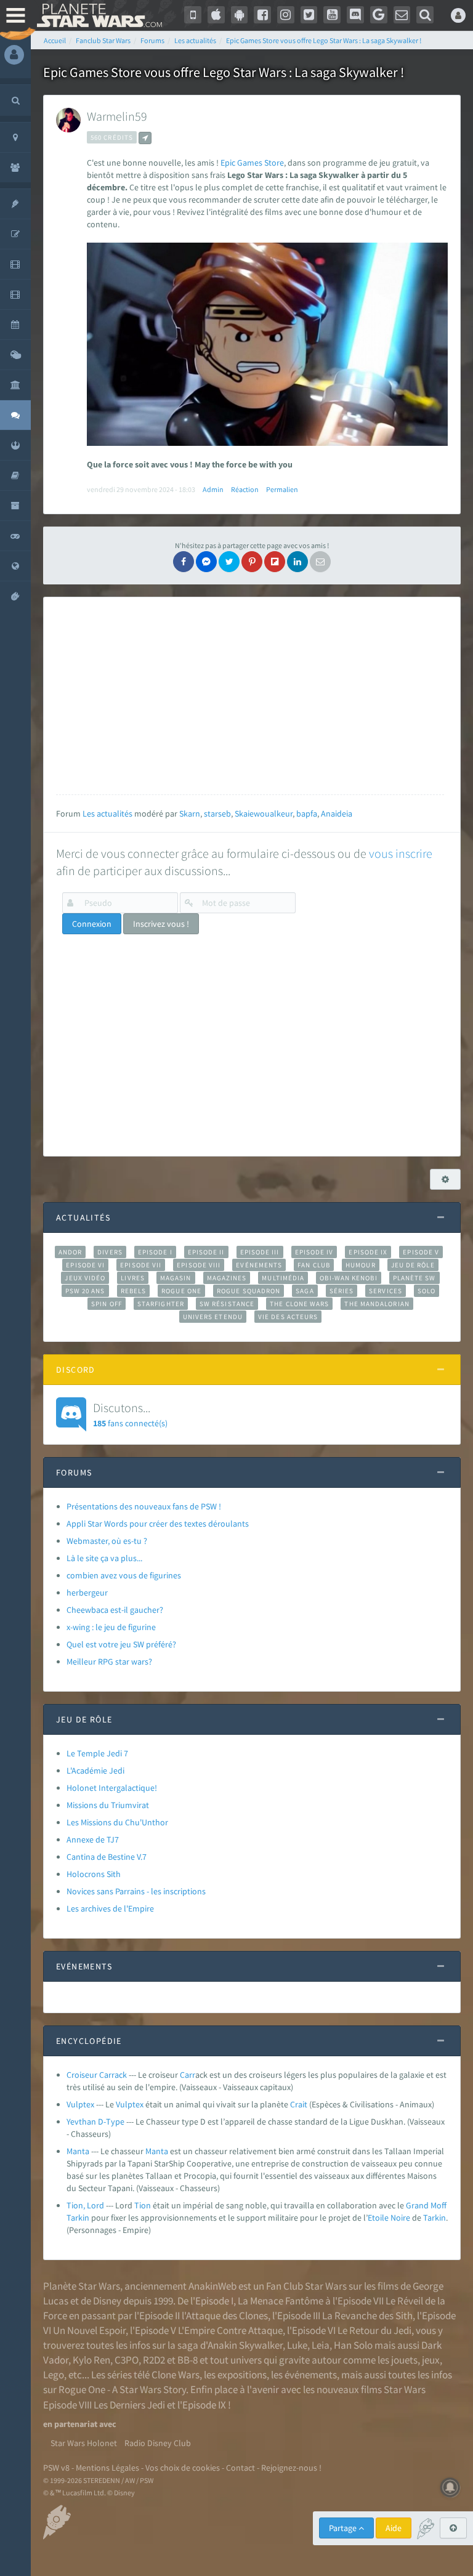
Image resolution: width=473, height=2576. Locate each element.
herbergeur (87, 1593)
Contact (241, 2468)
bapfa (307, 814)
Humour (361, 1265)
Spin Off (107, 1304)
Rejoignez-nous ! (291, 2468)
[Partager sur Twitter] (229, 562)
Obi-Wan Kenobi (348, 1278)
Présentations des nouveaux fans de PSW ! (144, 1506)
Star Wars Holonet (84, 2443)
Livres (133, 1278)
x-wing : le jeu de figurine (111, 1627)
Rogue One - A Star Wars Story (122, 2389)
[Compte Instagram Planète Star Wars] (286, 15)
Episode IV (314, 1252)
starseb (217, 814)
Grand (417, 2205)
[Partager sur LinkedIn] (297, 562)
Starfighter (161, 1304)
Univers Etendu (213, 1317)
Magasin (176, 1278)
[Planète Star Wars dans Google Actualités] (379, 15)
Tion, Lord (85, 2205)
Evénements (259, 1265)
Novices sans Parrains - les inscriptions (136, 1891)
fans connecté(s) (130, 1414)
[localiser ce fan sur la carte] (145, 138)
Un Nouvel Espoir (89, 2330)
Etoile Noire (389, 2218)
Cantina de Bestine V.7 (107, 1857)
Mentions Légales (107, 2468)
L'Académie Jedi (95, 1770)
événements (311, 2375)
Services (386, 1291)
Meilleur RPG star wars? (109, 1661)
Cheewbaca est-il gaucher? (115, 1610)
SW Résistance (227, 1304)
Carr (188, 2075)
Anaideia (337, 814)
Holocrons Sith (94, 1874)
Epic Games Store (252, 163)
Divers (110, 1252)
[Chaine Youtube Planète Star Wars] (332, 15)
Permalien (282, 489)
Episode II (206, 1252)
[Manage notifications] (450, 2487)
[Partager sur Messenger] (206, 562)
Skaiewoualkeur (264, 814)
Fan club (314, 1265)
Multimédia (283, 1278)
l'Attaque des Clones (225, 2316)
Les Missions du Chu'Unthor (117, 1822)
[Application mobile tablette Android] (240, 15)
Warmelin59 (117, 116)
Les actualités (107, 814)
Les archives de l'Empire (110, 1908)
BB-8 (188, 2360)
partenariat (76, 2424)
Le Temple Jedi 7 (97, 1753)
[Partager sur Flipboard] (275, 562)
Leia (321, 2345)
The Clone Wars (299, 1304)
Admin (213, 489)
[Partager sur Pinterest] (252, 562)
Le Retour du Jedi (374, 2330)
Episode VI (85, 1265)
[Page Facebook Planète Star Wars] (262, 15)
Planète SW (414, 1278)
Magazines (227, 1278)
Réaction (245, 489)
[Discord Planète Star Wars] (355, 15)
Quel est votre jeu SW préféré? (121, 1644)
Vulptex (80, 2104)
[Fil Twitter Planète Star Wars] (309, 15)
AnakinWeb (212, 2286)
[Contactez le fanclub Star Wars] (402, 15)
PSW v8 (56, 2468)
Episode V (421, 1252)
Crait (299, 2104)
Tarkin (78, 2218)
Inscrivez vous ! (161, 924)
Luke (297, 2345)
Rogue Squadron (249, 1291)
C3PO (127, 2360)
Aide (394, 2528)
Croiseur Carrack (97, 2075)
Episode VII (141, 1265)
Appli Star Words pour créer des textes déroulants (158, 1524)
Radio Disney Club (158, 2443)
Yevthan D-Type (95, 2122)
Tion (143, 2205)
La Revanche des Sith (367, 2316)
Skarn (190, 814)
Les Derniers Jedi (129, 2405)
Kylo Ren (91, 2360)
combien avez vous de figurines (124, 1575)
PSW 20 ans (85, 1291)
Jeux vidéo (85, 1278)
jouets (404, 2360)
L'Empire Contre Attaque (230, 2330)
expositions (242, 2375)
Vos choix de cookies (183, 2468)
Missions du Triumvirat (108, 1805)
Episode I (155, 1252)
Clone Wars (176, 2375)
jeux (431, 2360)
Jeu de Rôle (413, 1265)
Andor (70, 1252)
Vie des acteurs (288, 1317)
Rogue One (181, 1291)
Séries (342, 1291)
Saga (305, 1291)
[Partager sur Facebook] (184, 562)
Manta (78, 2151)
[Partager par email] (320, 562)
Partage (344, 2528)
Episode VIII (199, 1265)
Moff (439, 2205)
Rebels (134, 1291)
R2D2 (154, 2360)
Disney (107, 2301)
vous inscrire (401, 853)
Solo (427, 1291)
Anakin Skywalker (245, 2345)
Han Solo (353, 2345)
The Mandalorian (377, 1304)
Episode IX (368, 1252)
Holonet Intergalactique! (112, 1788)
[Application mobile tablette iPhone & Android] (193, 15)
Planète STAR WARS (99, 15)
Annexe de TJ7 (93, 1839)
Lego (54, 2375)
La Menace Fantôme (281, 2301)
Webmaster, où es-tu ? (107, 1541)
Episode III (260, 1252)
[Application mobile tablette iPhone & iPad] (216, 15)
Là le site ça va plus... (104, 1558)
